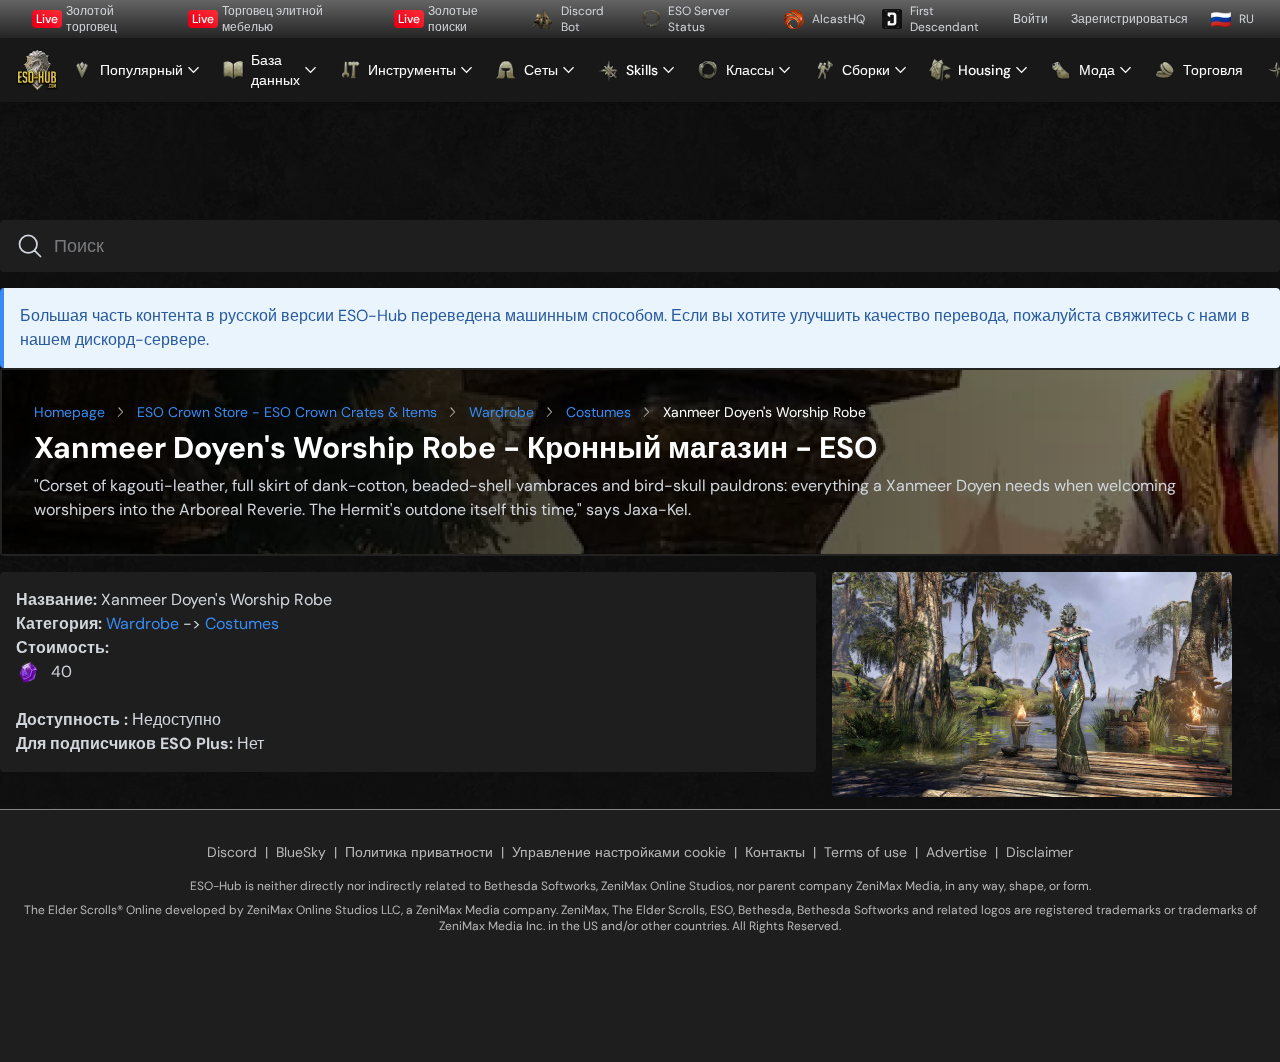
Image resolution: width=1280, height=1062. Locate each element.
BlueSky (301, 852)
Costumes (598, 412)
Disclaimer (1039, 852)
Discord (232, 852)
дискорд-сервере (140, 339)
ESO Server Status (698, 19)
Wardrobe (501, 412)
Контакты (775, 852)
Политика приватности (419, 852)
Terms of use (865, 852)
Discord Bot (582, 19)
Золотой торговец (76, 19)
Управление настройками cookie (619, 852)
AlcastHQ (838, 19)
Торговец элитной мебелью (257, 19)
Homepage (69, 412)
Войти (1030, 19)
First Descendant (944, 19)
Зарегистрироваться (1129, 19)
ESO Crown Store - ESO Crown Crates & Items (287, 412)
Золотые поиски (438, 19)
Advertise (956, 852)
